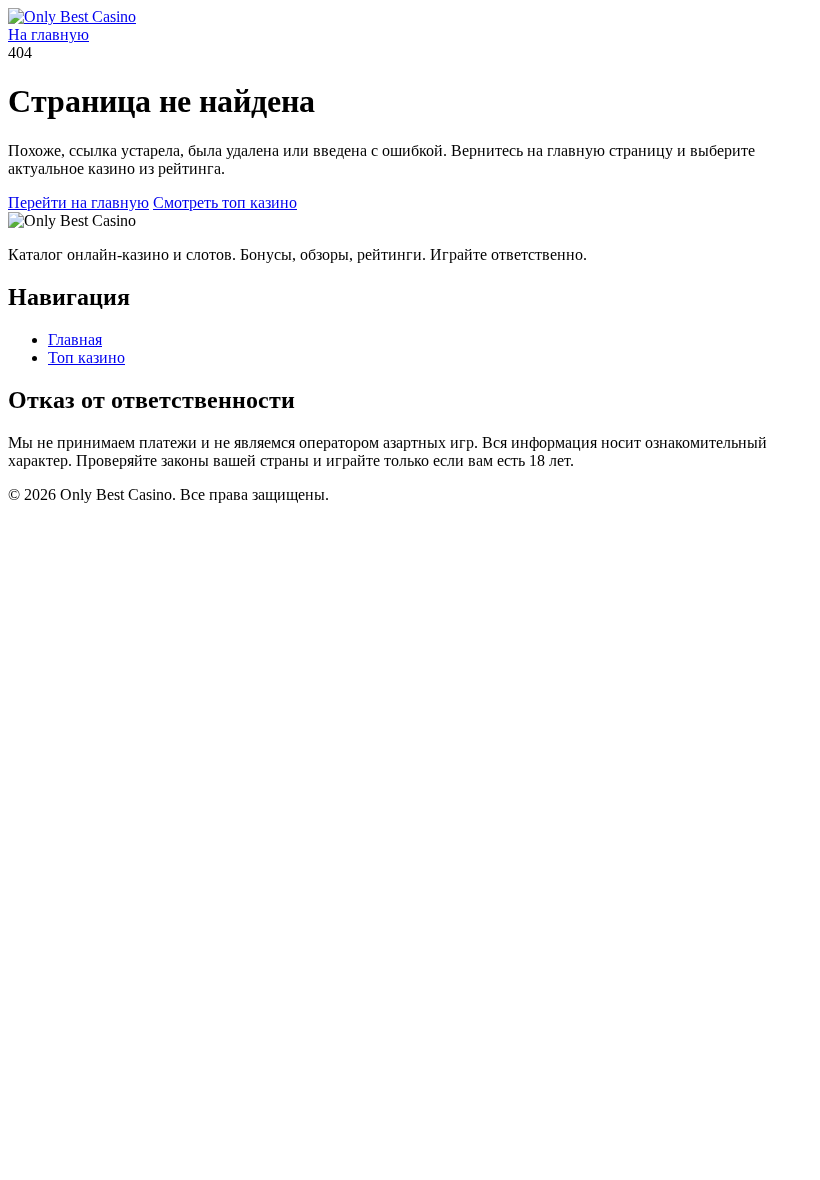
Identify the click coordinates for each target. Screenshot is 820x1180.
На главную (48, 34)
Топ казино (86, 357)
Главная (75, 339)
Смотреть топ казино (225, 202)
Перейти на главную (78, 202)
